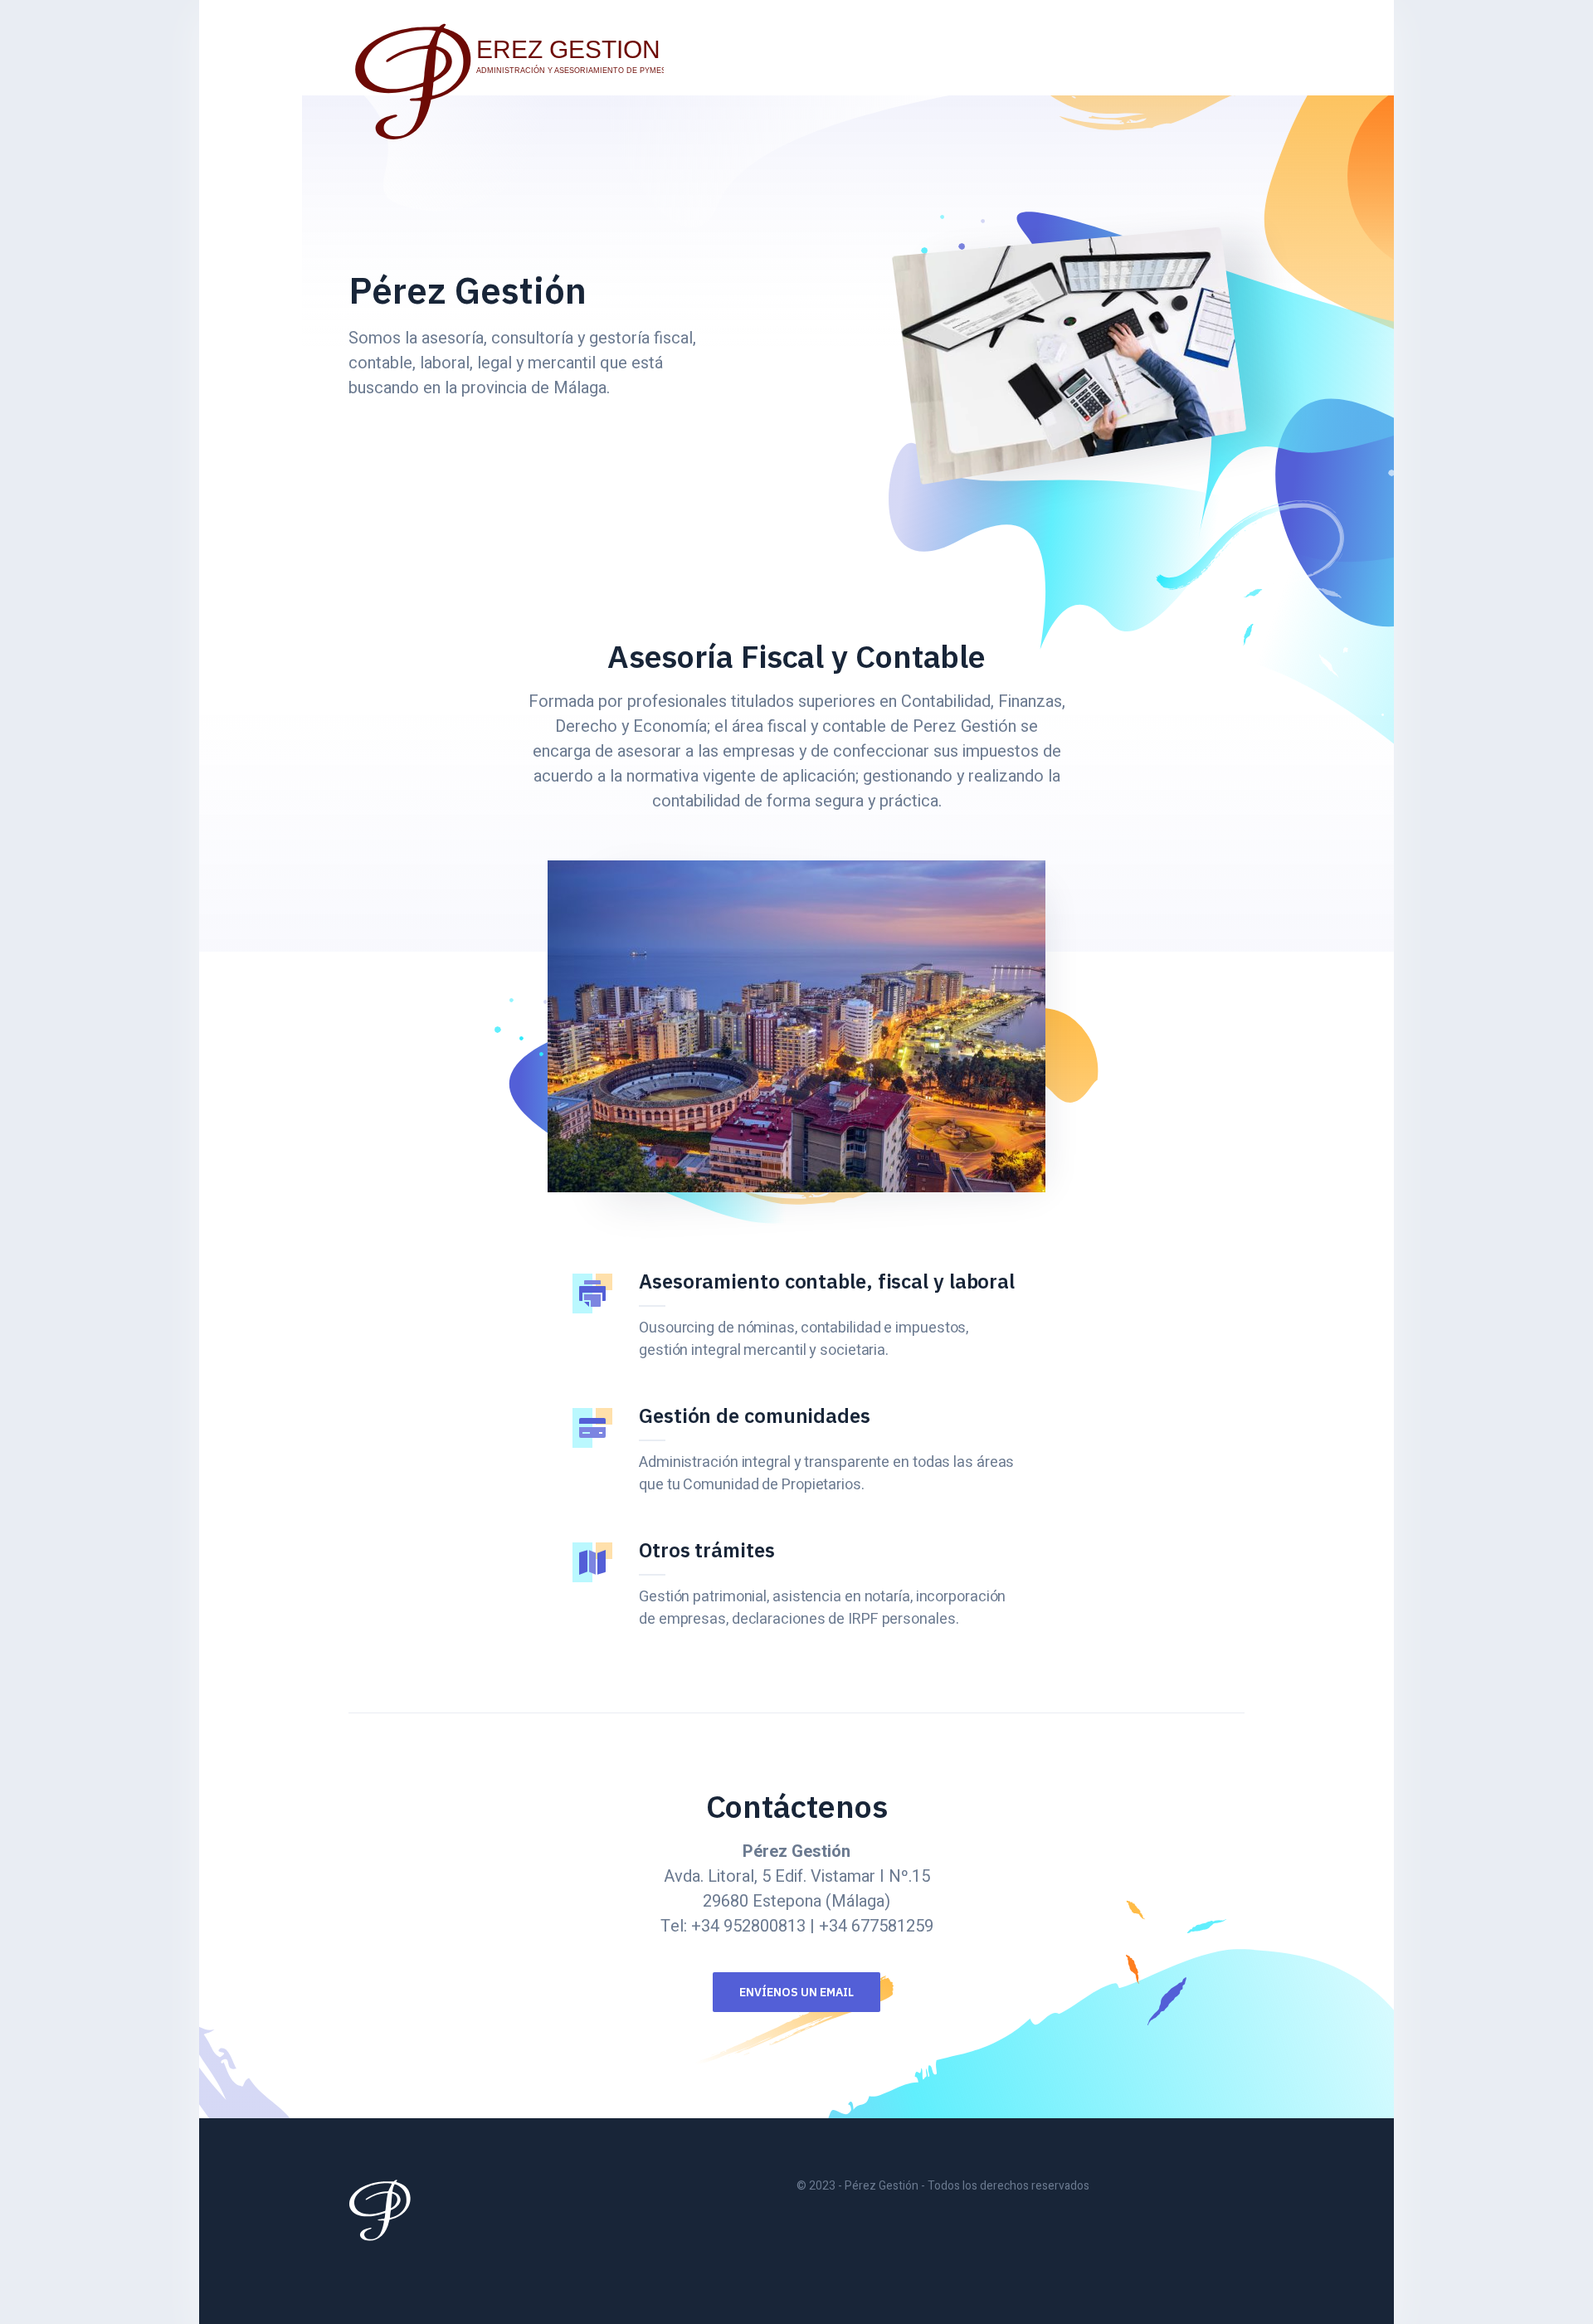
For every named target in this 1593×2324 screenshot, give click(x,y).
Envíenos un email (796, 1992)
